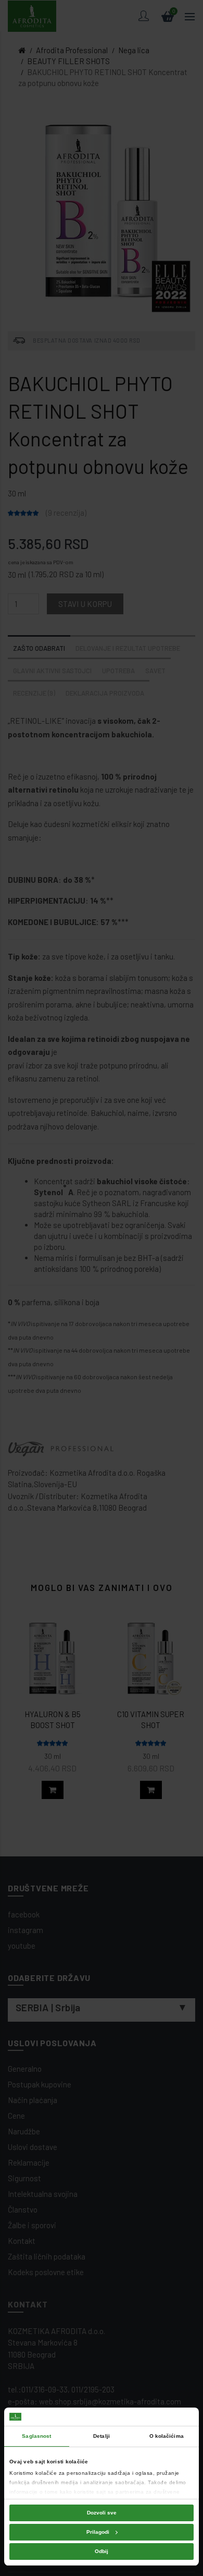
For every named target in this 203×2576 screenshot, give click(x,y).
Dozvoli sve (102, 2513)
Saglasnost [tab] (36, 2436)
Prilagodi (98, 2532)
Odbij (102, 2551)
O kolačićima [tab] (167, 2436)
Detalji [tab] (102, 2436)
